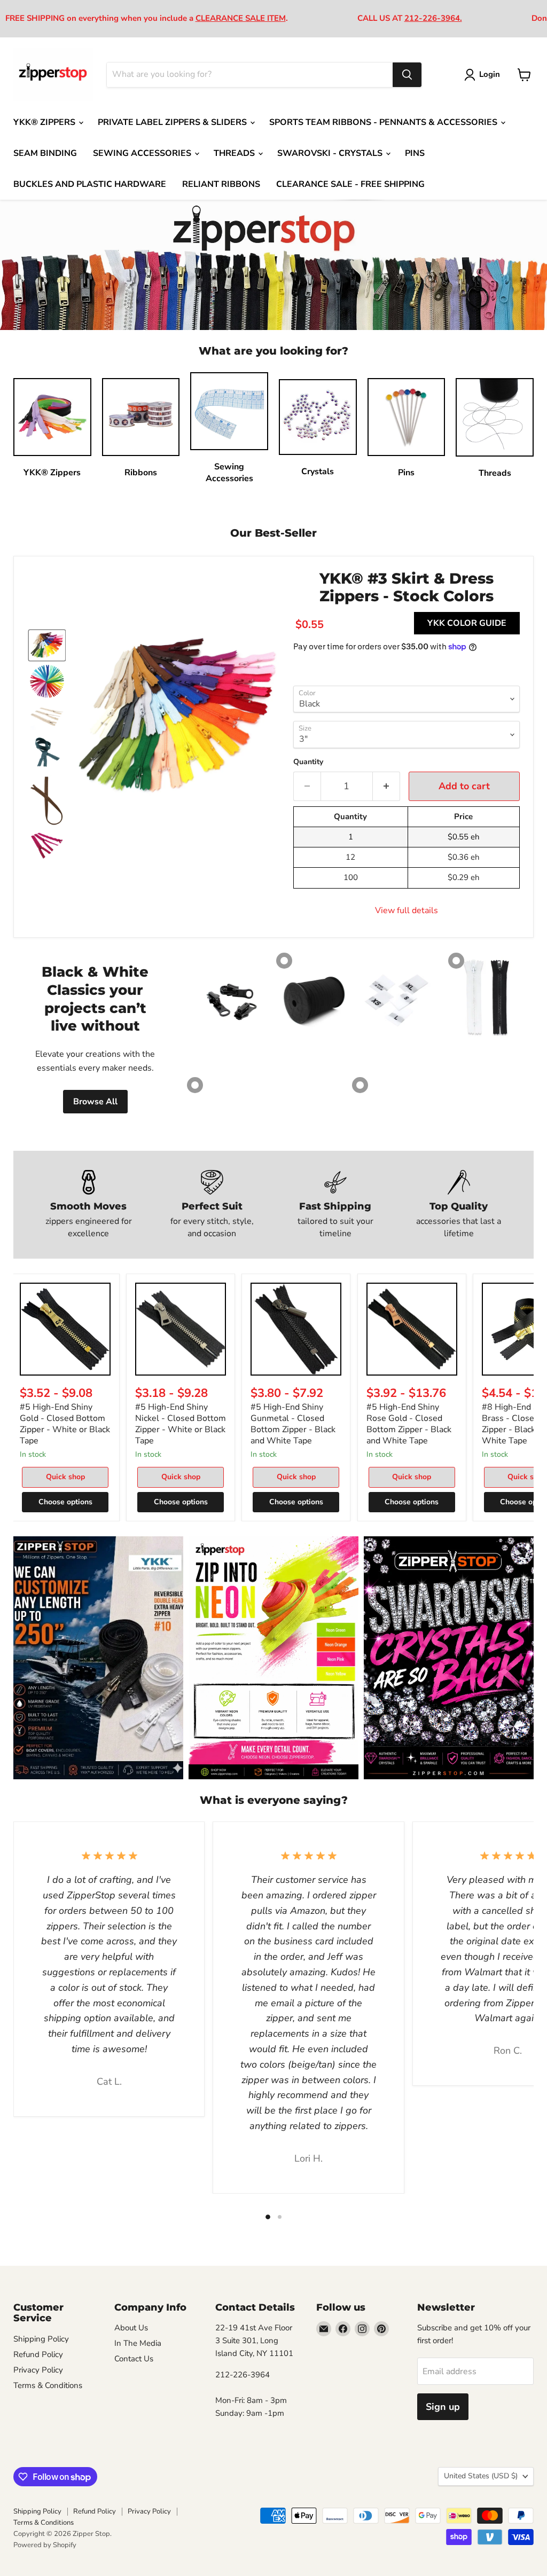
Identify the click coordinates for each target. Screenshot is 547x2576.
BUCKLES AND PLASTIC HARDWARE (90, 184)
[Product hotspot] (284, 961)
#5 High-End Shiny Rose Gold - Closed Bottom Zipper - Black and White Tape (409, 1424)
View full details (407, 910)
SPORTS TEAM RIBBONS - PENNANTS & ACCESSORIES (384, 122)
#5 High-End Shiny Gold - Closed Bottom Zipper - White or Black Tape (65, 1424)
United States (481, 2476)
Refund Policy (38, 2354)
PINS (415, 153)
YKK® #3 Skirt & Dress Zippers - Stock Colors (407, 587)
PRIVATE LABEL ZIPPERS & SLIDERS (173, 122)
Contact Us (134, 2359)
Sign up (443, 2407)
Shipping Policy (41, 2339)
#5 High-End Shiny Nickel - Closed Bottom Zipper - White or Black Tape (181, 1424)
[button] (47, 645)
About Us (131, 2328)
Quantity (308, 762)
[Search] (407, 75)
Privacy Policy (38, 2370)
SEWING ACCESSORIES (143, 153)
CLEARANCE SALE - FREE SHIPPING (350, 184)
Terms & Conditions (48, 2385)
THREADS (235, 153)
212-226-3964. (433, 18)
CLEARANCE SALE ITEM (241, 18)
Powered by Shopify (45, 2545)
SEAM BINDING (45, 153)
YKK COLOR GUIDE (467, 623)
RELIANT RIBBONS (221, 184)
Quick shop (65, 1477)
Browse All (95, 1102)
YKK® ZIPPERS (45, 122)
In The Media (138, 2343)
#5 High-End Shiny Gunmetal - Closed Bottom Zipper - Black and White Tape (293, 1424)
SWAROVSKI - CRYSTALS (331, 153)
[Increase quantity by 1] (386, 786)
